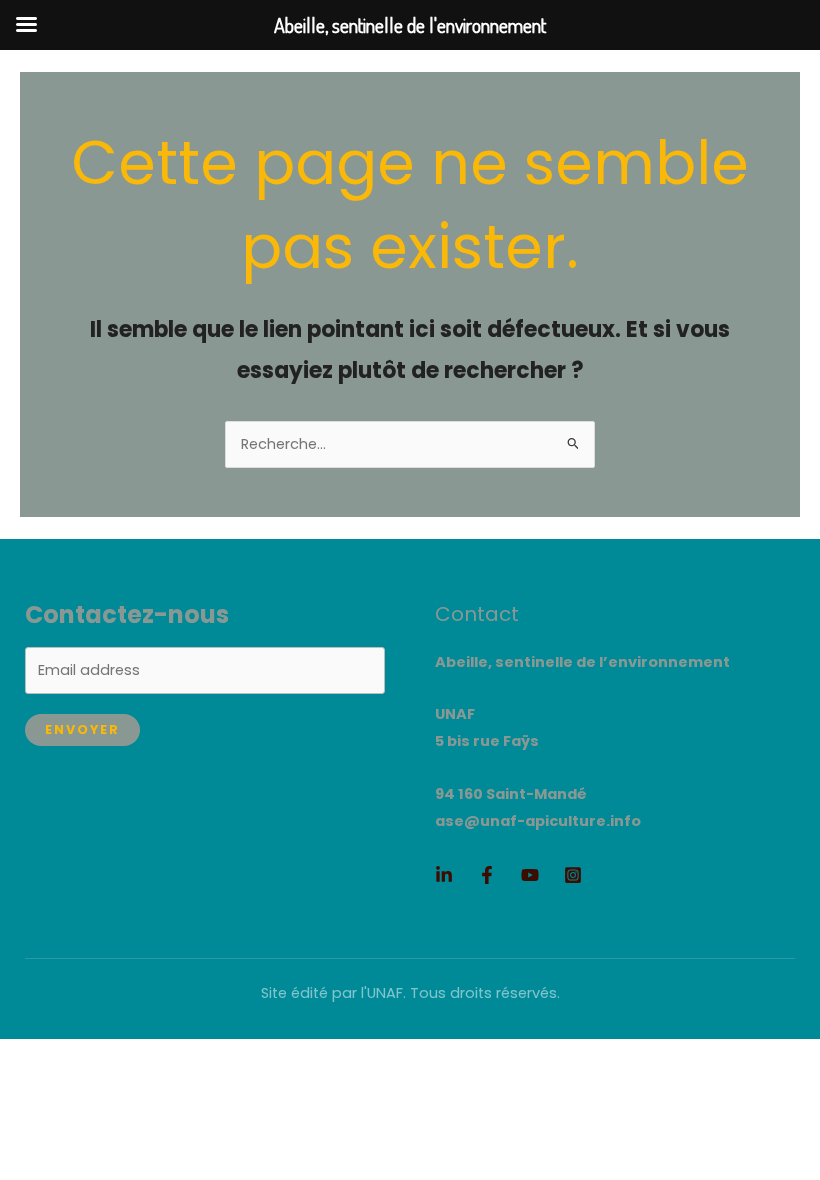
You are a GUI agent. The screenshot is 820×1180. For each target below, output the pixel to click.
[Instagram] (573, 875)
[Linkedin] (444, 875)
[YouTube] (530, 875)
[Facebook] (487, 875)
